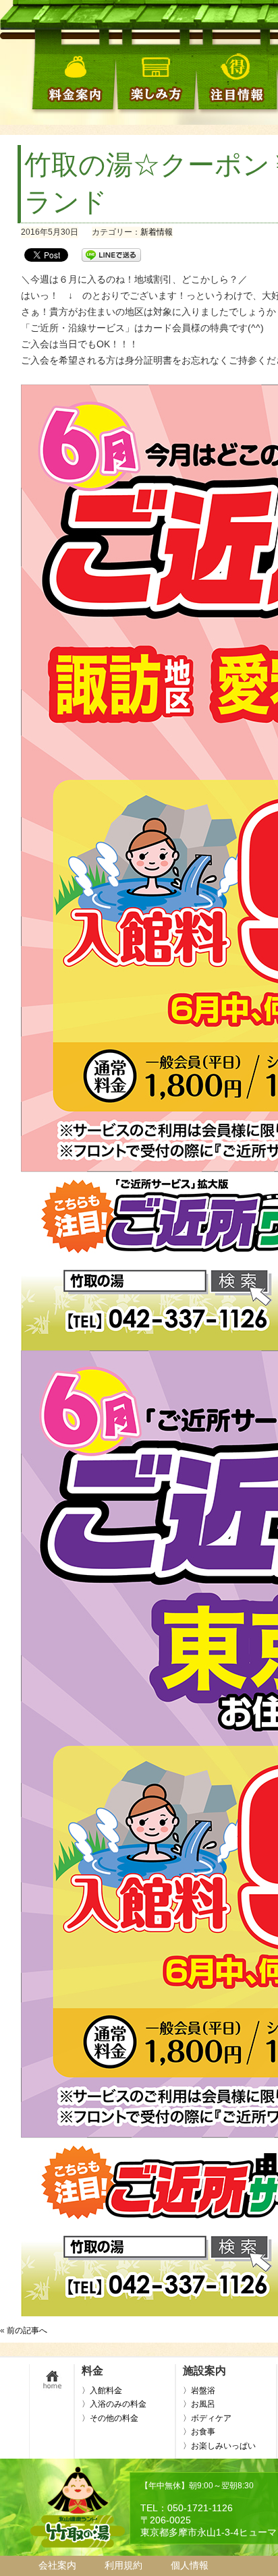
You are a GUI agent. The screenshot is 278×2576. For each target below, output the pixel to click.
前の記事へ (27, 2330)
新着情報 (157, 232)
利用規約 (123, 2565)
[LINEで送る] (111, 254)
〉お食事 (199, 2432)
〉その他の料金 (110, 2418)
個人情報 (190, 2565)
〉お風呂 (199, 2404)
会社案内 (57, 2565)
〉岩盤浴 (199, 2391)
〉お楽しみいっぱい (219, 2446)
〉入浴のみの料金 (114, 2404)
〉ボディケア (207, 2418)
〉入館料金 (102, 2391)
